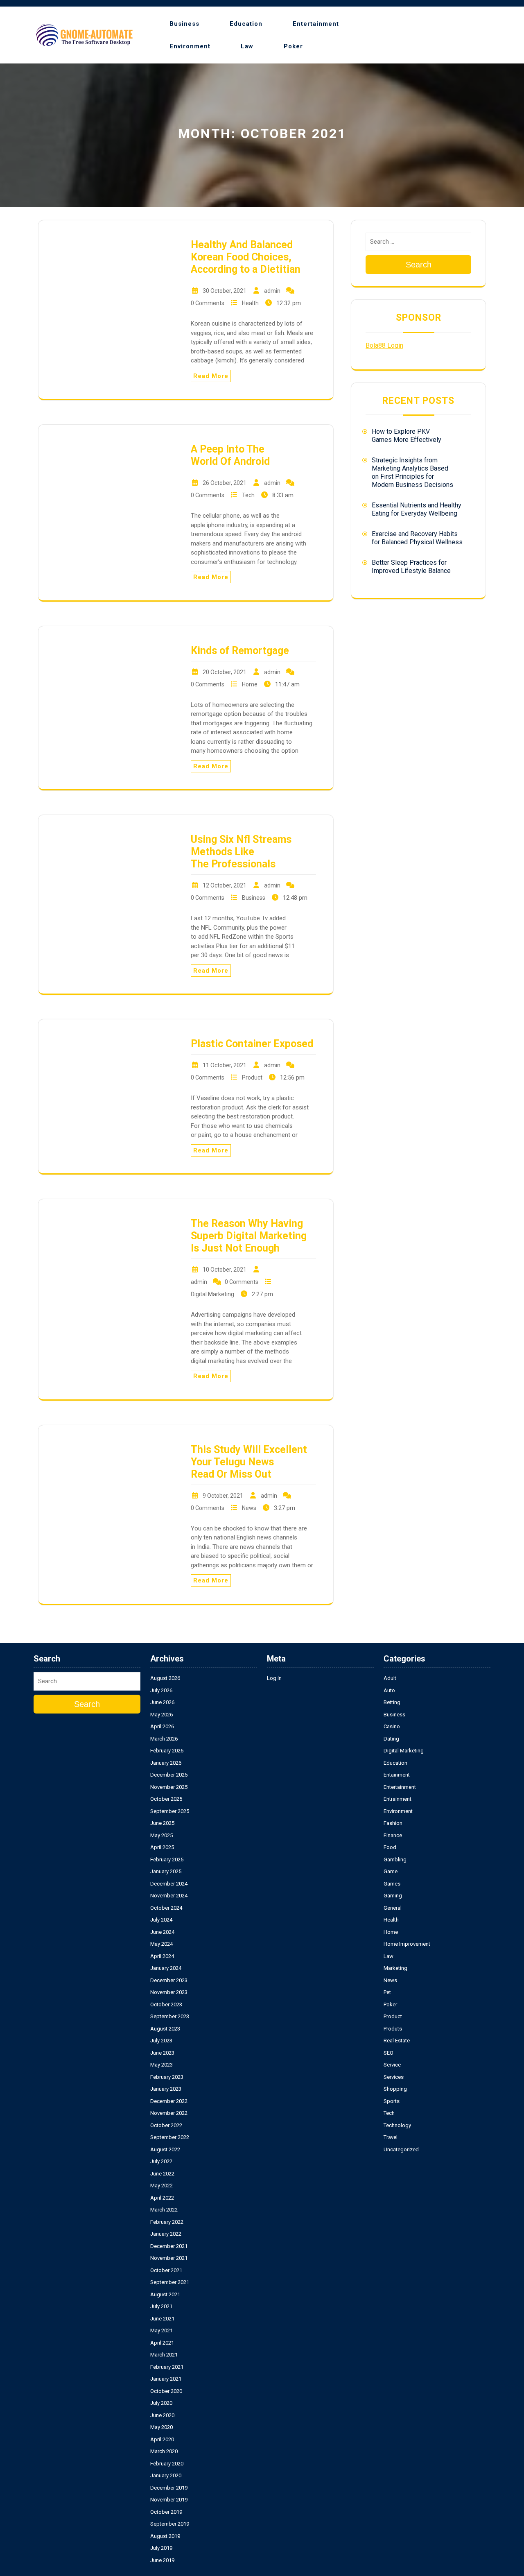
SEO (388, 2053)
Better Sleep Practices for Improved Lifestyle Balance (411, 567)
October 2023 (166, 2004)
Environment (190, 46)
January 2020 (166, 2475)
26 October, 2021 (225, 483)
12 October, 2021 (225, 885)
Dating (391, 1739)
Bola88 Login (384, 345)
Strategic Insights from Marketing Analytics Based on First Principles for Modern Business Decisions (412, 472)
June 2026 (162, 1702)
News (249, 1508)
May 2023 (161, 2065)
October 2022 (166, 2125)
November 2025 (169, 1787)
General (393, 1908)
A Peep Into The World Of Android (230, 455)
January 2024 (166, 1968)
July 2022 (161, 2161)
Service (392, 2065)
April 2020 (162, 2439)
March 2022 (164, 2210)
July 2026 (161, 1690)
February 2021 (167, 2367)
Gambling (395, 1860)
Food (390, 1847)
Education (246, 24)
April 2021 (162, 2343)
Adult (390, 1678)
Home (250, 684)
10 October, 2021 (225, 1270)
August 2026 (165, 1678)
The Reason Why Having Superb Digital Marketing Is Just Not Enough (249, 1236)
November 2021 (169, 2258)
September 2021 (170, 2282)
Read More (211, 376)
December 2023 (169, 1980)
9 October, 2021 (223, 1496)
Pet (387, 1992)
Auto (389, 1690)
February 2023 (167, 2077)
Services (394, 2077)
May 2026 (161, 1715)
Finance (393, 1835)
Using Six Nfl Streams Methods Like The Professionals (241, 852)
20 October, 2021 (225, 672)
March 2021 (164, 2355)
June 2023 (162, 2053)
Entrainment (398, 1799)
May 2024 (161, 1944)
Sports (392, 2101)
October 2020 (166, 2391)
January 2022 (166, 2234)
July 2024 (161, 1920)
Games (392, 1884)
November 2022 (169, 2113)
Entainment (397, 1775)
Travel (391, 2137)
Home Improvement (407, 1944)
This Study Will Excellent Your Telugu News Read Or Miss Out (249, 1462)
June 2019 (162, 2560)
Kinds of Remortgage (240, 651)
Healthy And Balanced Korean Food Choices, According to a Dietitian (246, 257)
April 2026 (162, 1726)
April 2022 (162, 2198)
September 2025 (170, 1811)
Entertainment (316, 24)
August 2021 (165, 2294)
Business (184, 24)
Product (252, 1077)
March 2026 (164, 1739)
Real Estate (397, 2041)
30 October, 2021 (225, 291)
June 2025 (162, 1823)
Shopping (395, 2089)
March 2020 (164, 2451)
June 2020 (162, 2415)
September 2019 (170, 2524)
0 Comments (208, 303)
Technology (397, 2125)
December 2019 (169, 2488)
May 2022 (161, 2186)
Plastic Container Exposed (252, 1044)
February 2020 (167, 2464)
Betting (392, 1702)
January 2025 (166, 1871)
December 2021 (169, 2246)
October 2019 (166, 2512)
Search (419, 265)
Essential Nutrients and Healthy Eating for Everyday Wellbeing (417, 509)
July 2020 (161, 2403)
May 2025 (161, 1835)
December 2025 (169, 1775)
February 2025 (167, 1860)
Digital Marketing (212, 1294)
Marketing (395, 1968)
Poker (293, 46)
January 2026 (166, 1763)
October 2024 (166, 1908)
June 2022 (162, 2174)
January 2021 (166, 2379)
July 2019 (161, 2548)
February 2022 (167, 2222)
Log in (274, 1678)
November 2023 (169, 1992)
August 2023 (165, 2029)
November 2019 (169, 2500)
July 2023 (161, 2041)
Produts (393, 2029)
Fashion (393, 1823)
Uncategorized (401, 2149)
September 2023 (170, 2016)
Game (391, 1871)
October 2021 (166, 2270)
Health (250, 303)
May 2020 (161, 2427)
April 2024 (162, 1956)
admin (272, 291)
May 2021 (161, 2330)
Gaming (393, 1896)
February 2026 (167, 1751)
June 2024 (162, 1932)
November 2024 (169, 1896)
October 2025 (166, 1799)
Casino (392, 1726)
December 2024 (169, 1884)
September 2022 (170, 2137)
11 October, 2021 (225, 1065)
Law (247, 46)
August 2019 (165, 2536)
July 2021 (161, 2306)
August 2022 (165, 2149)
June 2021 (162, 2319)
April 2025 (162, 1847)
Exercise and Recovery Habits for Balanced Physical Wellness (417, 538)
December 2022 (169, 2101)
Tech (248, 495)
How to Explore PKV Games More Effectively (407, 436)
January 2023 (166, 2089)
